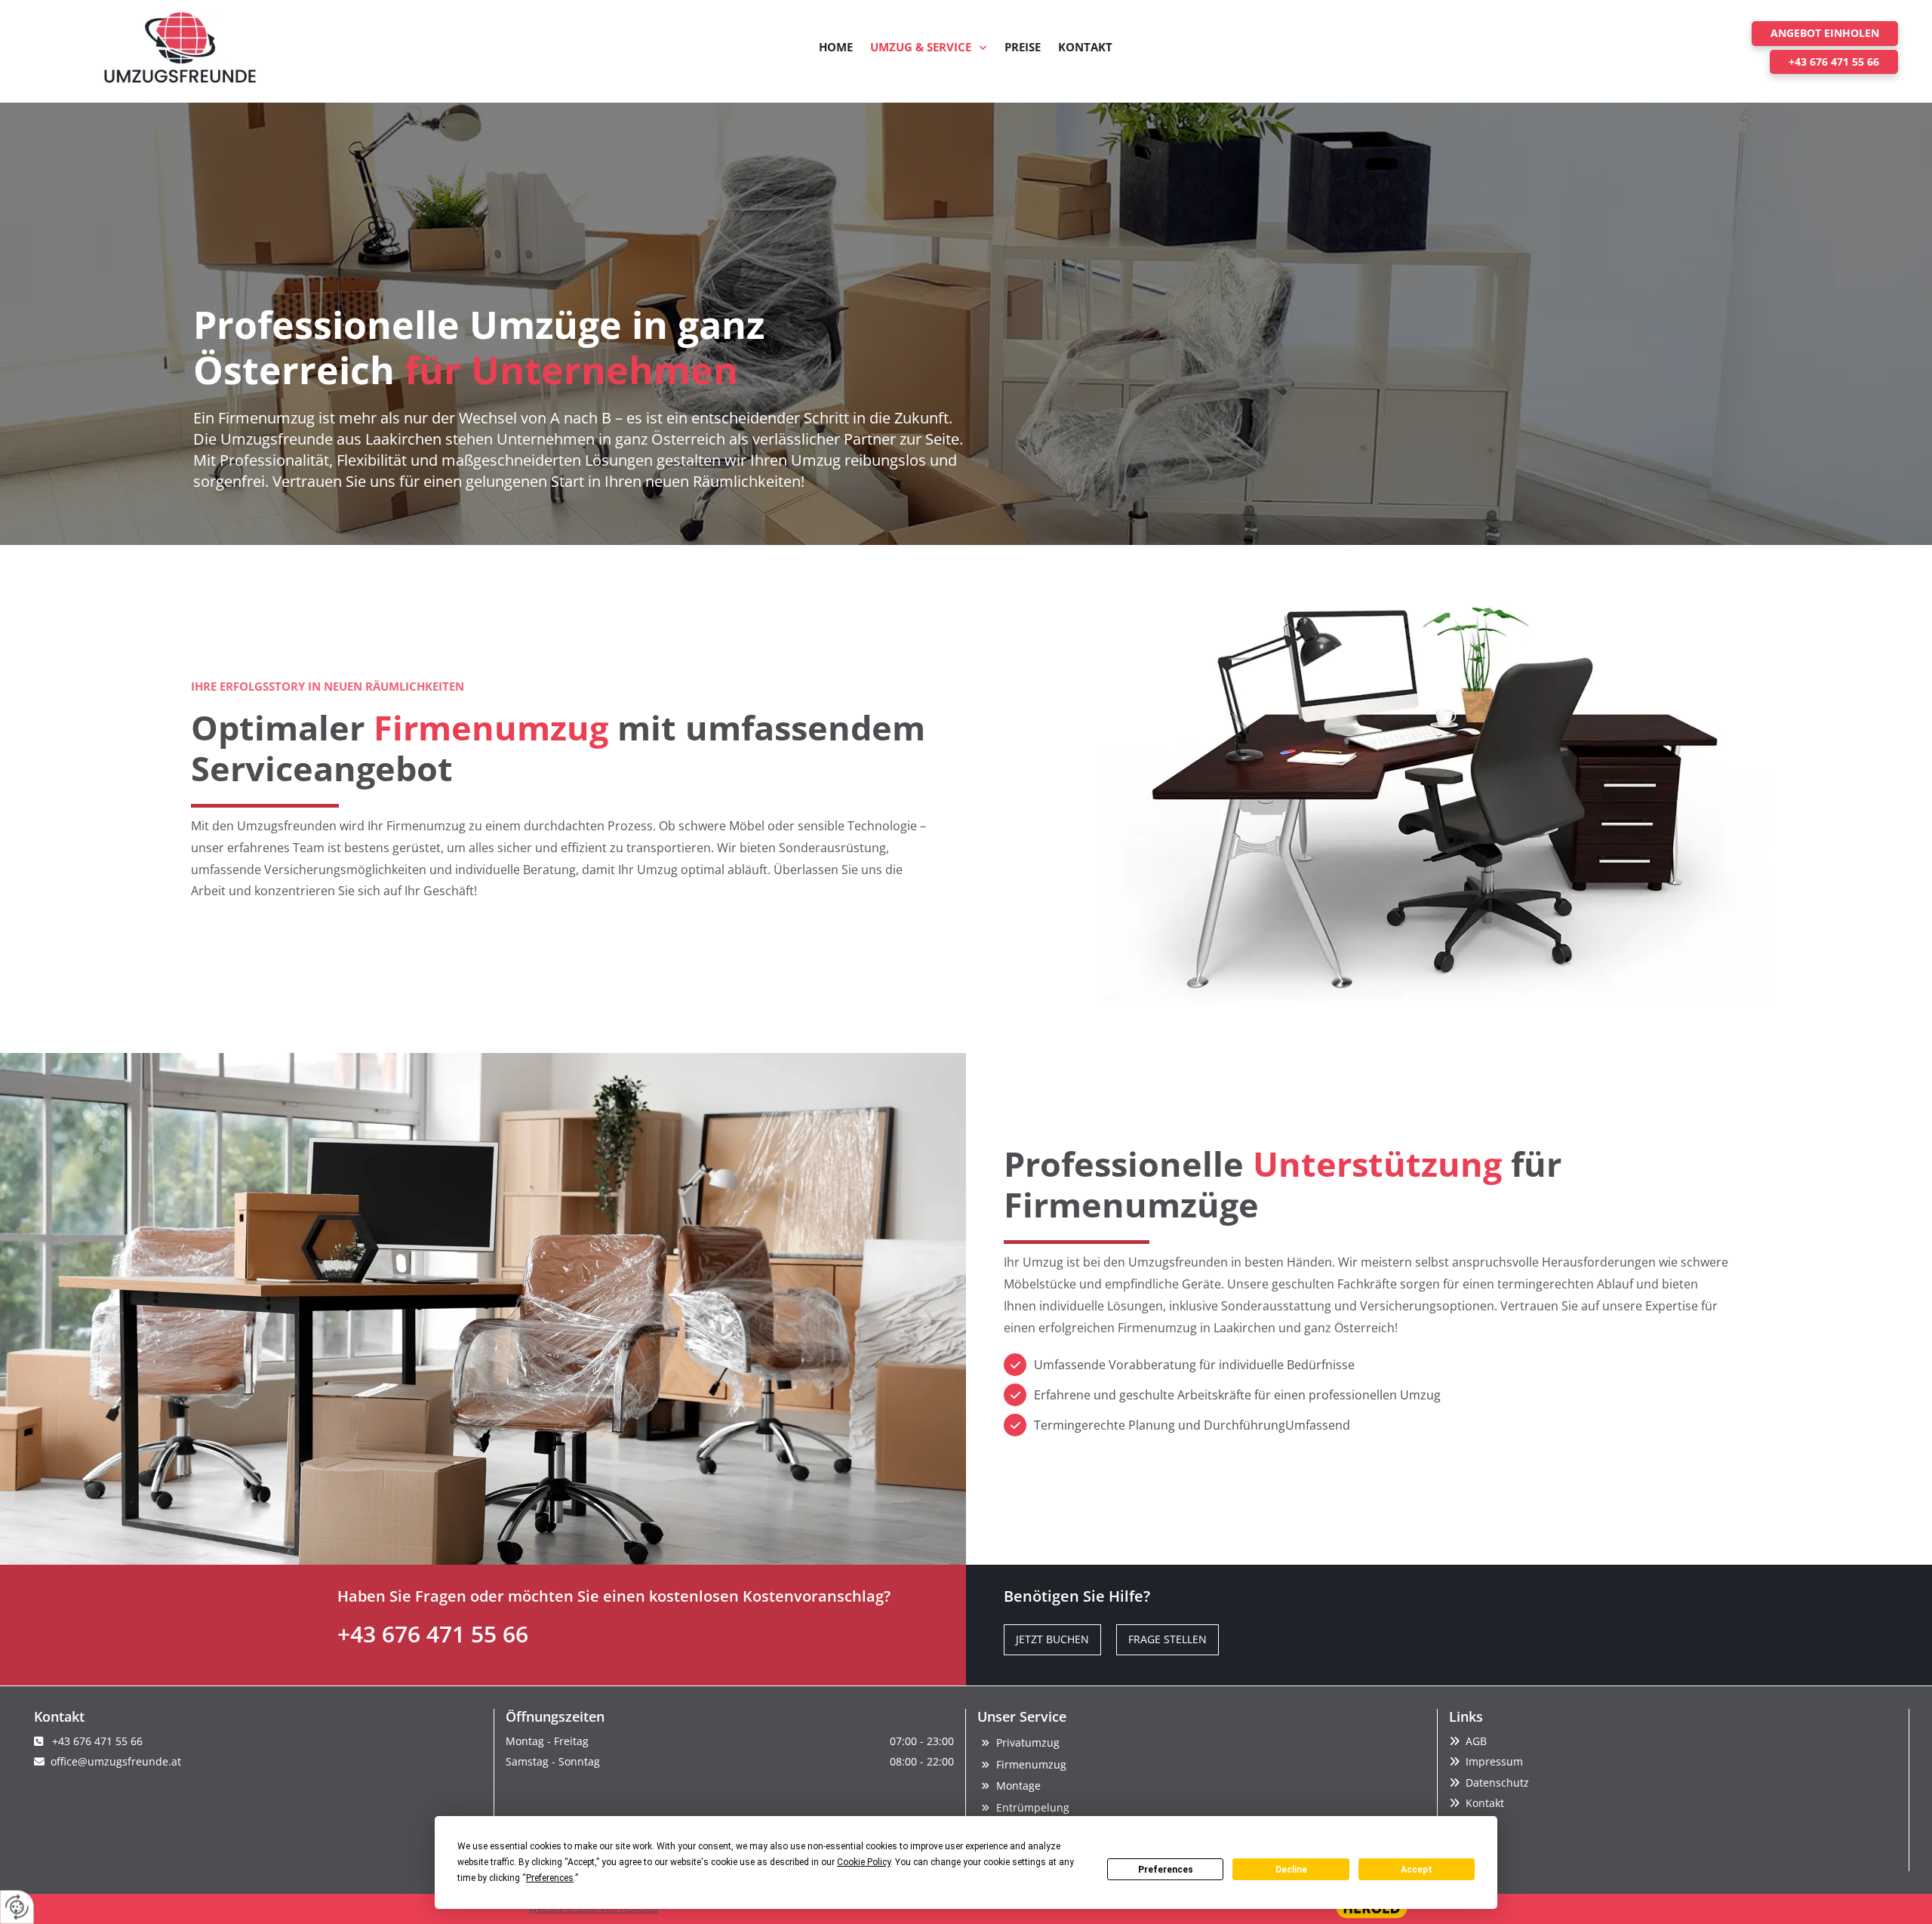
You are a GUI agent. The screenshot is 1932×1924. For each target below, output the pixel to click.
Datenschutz (1497, 1782)
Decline (1291, 1870)
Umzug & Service (921, 47)
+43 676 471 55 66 (433, 1634)
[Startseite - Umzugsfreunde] (180, 48)
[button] (1825, 33)
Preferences (1166, 1870)
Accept (1417, 1870)
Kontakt (1085, 47)
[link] (929, 48)
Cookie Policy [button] (864, 1862)
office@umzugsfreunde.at (116, 1761)
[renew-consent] (17, 1907)
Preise (1023, 47)
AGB (1476, 1741)
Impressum (1494, 1761)
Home (836, 47)
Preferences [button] (550, 1878)
